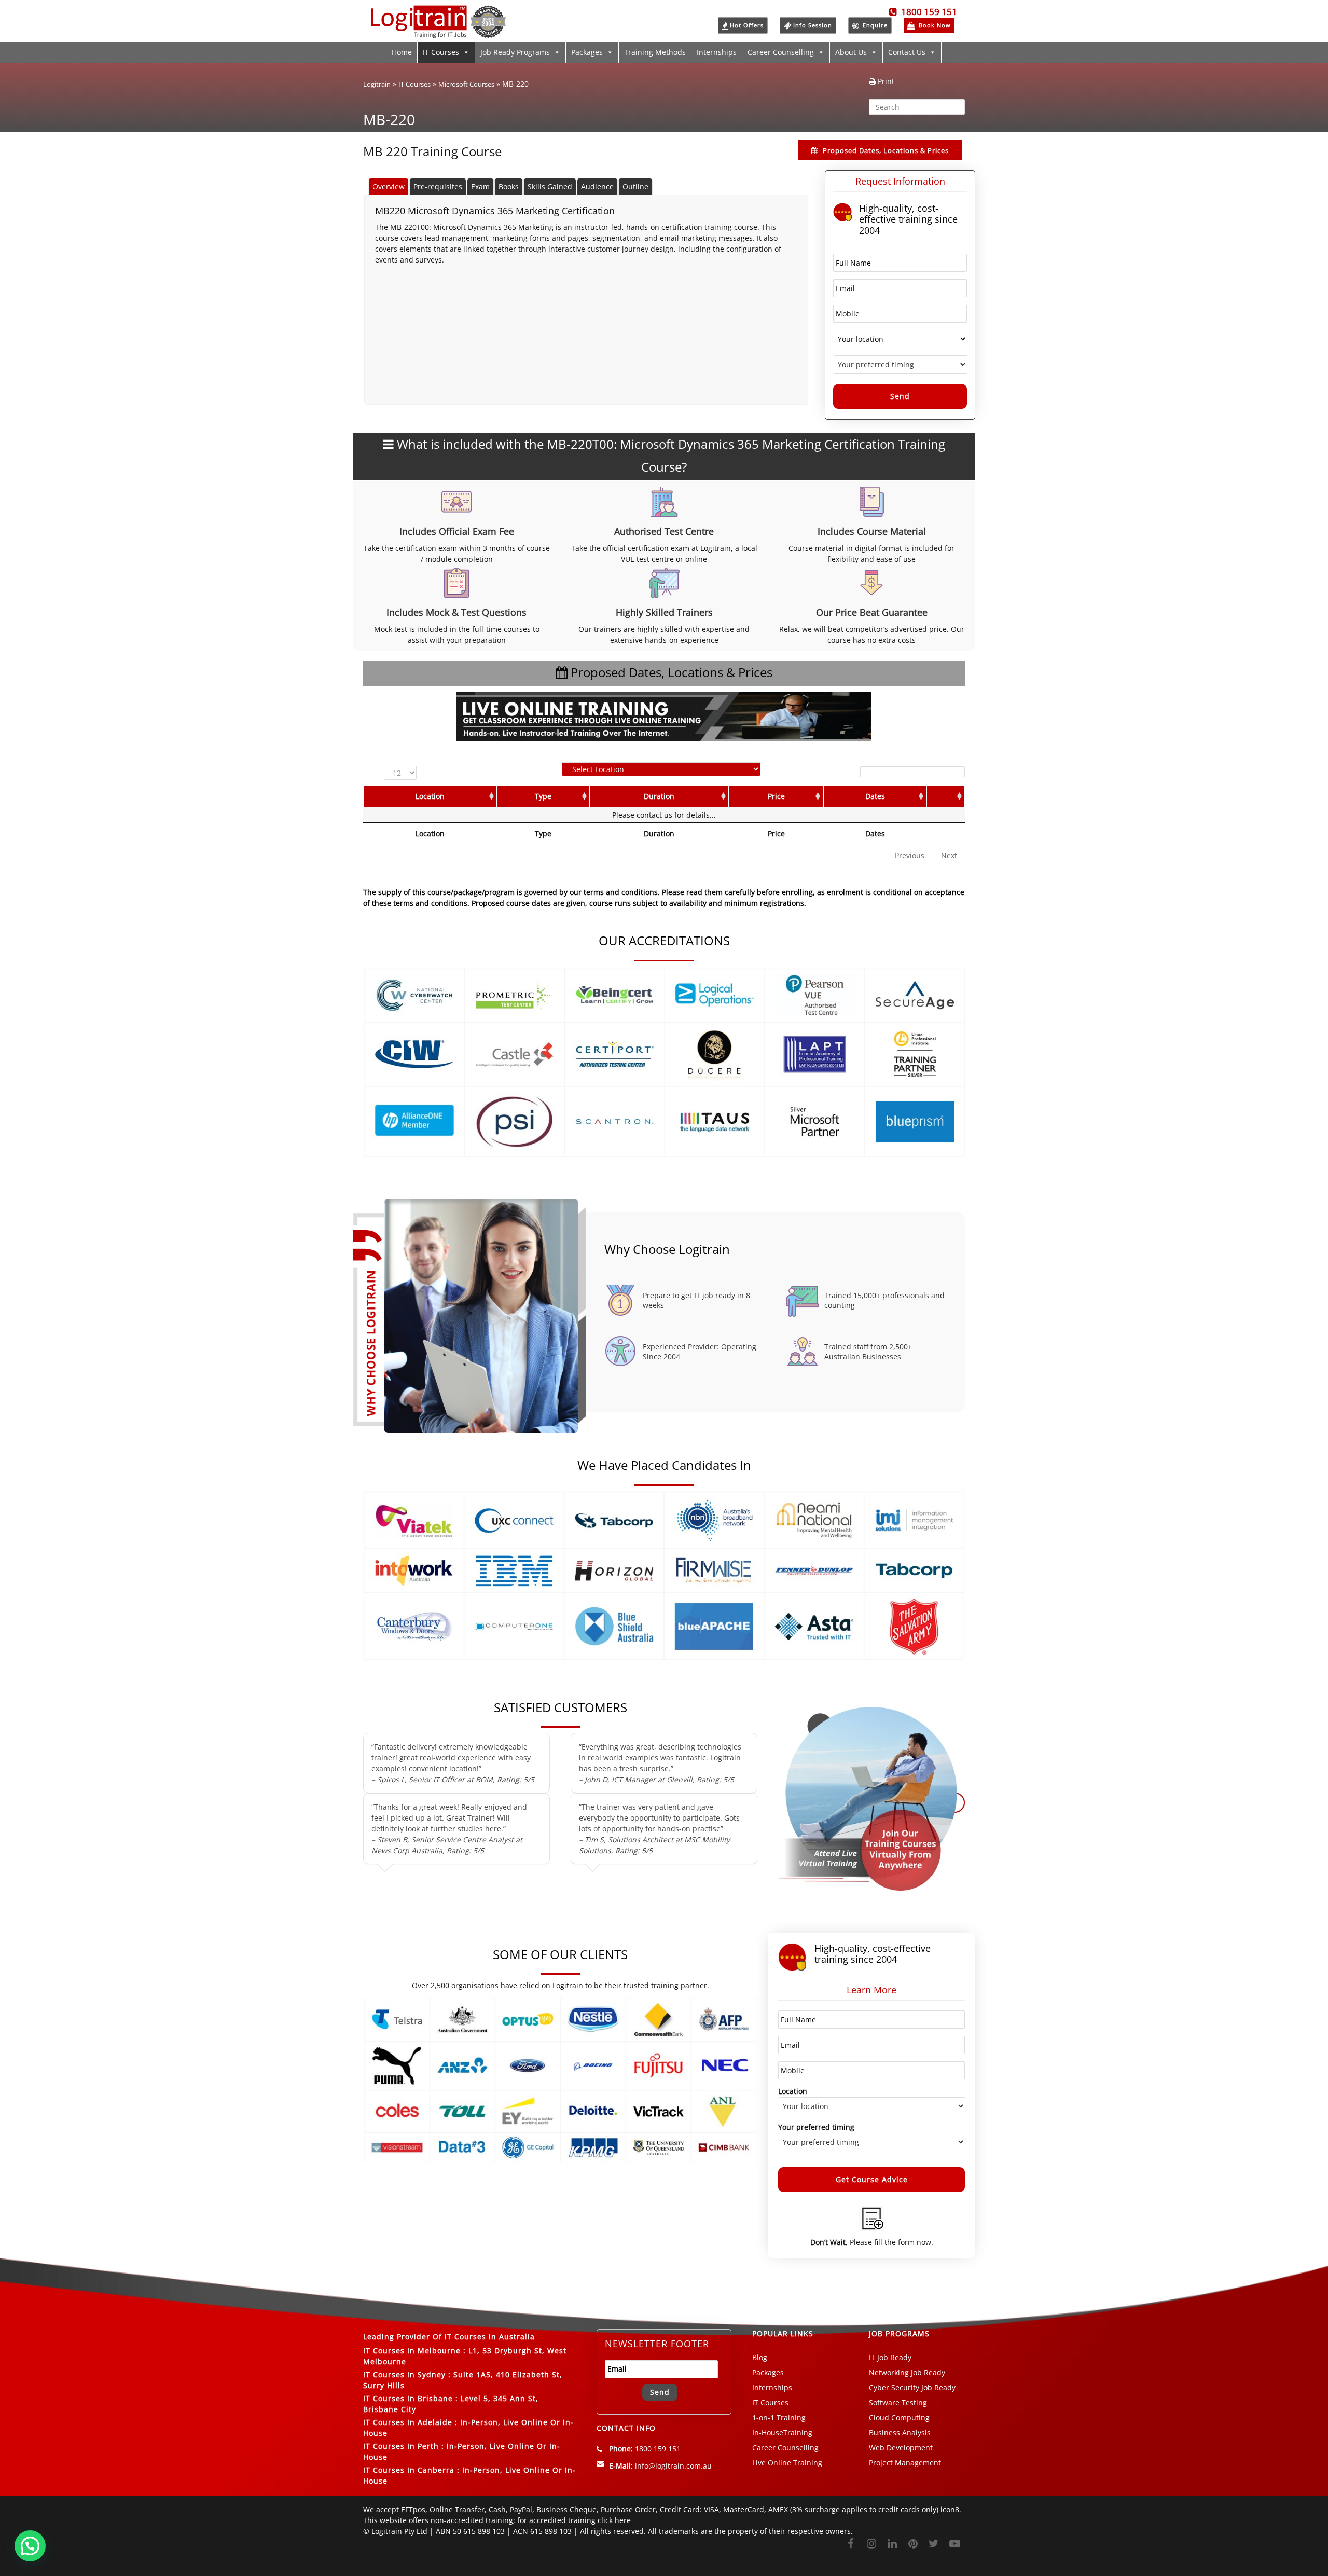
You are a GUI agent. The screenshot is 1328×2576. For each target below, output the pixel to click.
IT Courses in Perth (401, 2446)
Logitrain (377, 84)
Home (402, 52)
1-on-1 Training (779, 2417)
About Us (851, 52)
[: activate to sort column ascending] (946, 796)
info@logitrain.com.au (673, 2466)
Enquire (874, 25)
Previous (910, 855)
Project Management (905, 2463)
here (623, 2520)
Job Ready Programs (515, 52)
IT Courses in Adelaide (408, 2422)
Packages (587, 52)
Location (430, 796)
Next (949, 855)
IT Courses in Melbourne (412, 2351)
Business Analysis (900, 2433)
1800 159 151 (927, 12)
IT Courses (441, 52)
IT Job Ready (890, 2357)
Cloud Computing (899, 2417)
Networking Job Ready (907, 2372)
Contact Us (907, 52)
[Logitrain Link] (438, 33)
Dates (875, 796)
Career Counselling (781, 52)
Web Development (901, 2448)
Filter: (846, 771)
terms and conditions (430, 903)
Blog (760, 2357)
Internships (717, 52)
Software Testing (898, 2402)
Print (885, 81)
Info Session (813, 25)
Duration (659, 796)
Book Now (934, 25)
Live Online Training (787, 2463)
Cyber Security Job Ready (912, 2387)
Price (776, 796)
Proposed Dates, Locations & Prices (886, 150)
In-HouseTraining (782, 2433)
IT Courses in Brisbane (408, 2398)
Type (543, 796)
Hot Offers (747, 25)
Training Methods (655, 52)
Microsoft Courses (466, 84)
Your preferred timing (816, 2127)
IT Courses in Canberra (409, 2470)
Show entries (403, 773)
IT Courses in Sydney (404, 2374)
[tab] (389, 187)
